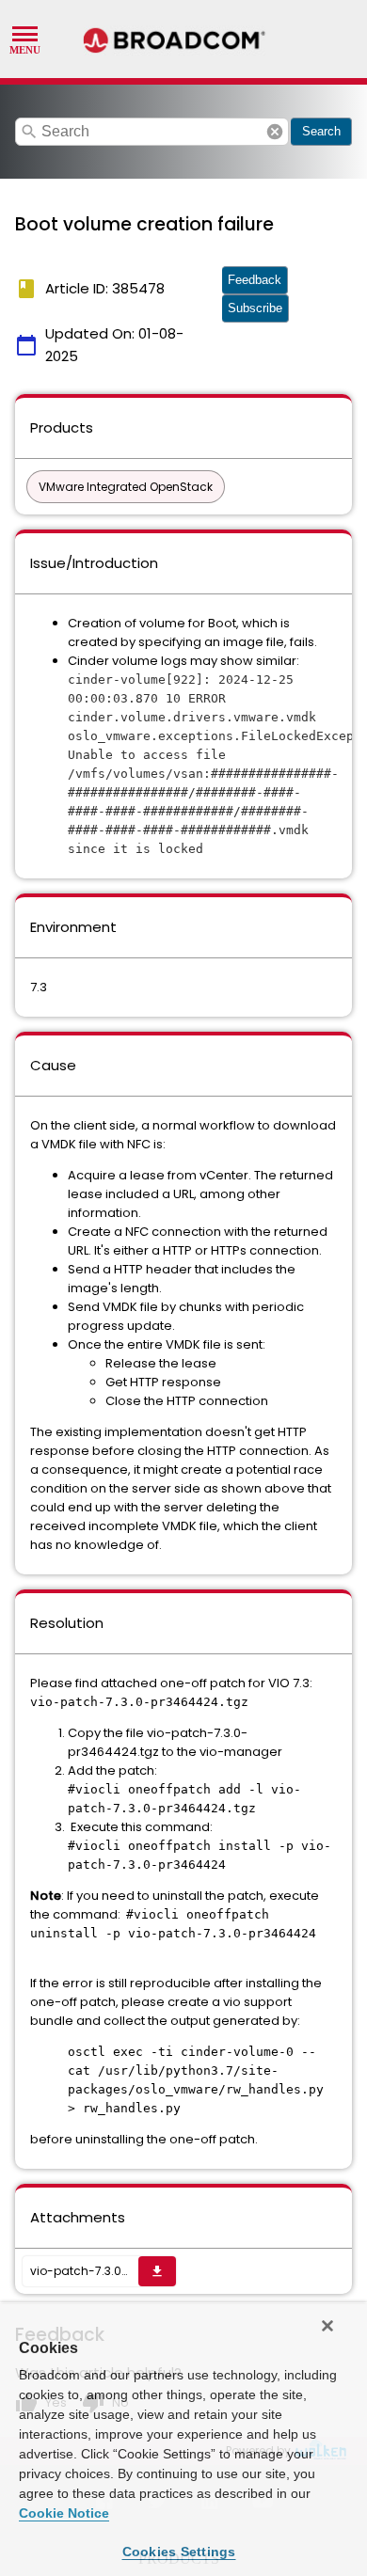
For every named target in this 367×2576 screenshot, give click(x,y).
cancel (275, 132)
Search (321, 131)
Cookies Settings (179, 2552)
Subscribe (255, 308)
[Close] (327, 2326)
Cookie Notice (64, 2513)
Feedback (255, 280)
